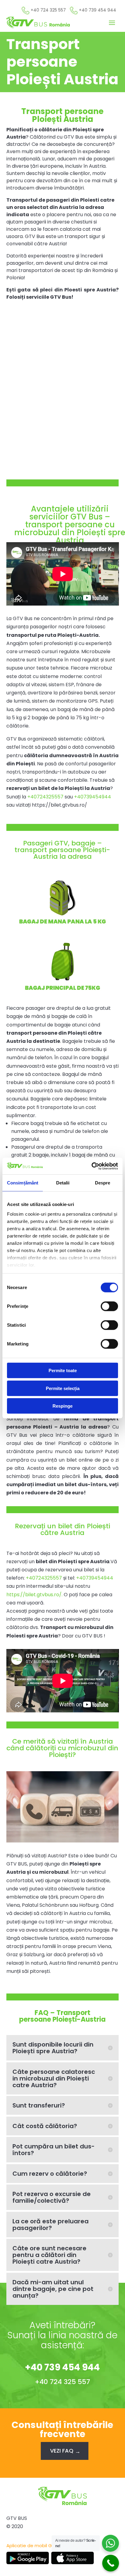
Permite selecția (63, 1388)
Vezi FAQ (62, 2451)
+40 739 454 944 (62, 2367)
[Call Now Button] (111, 2563)
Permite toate (63, 1370)
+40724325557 (45, 797)
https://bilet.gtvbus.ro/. (35, 1595)
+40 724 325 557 (62, 2382)
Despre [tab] (103, 1183)
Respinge (62, 1406)
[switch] (109, 1306)
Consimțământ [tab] (23, 1183)
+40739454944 (93, 797)
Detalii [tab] (63, 1183)
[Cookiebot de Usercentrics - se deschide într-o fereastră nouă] (91, 1166)
